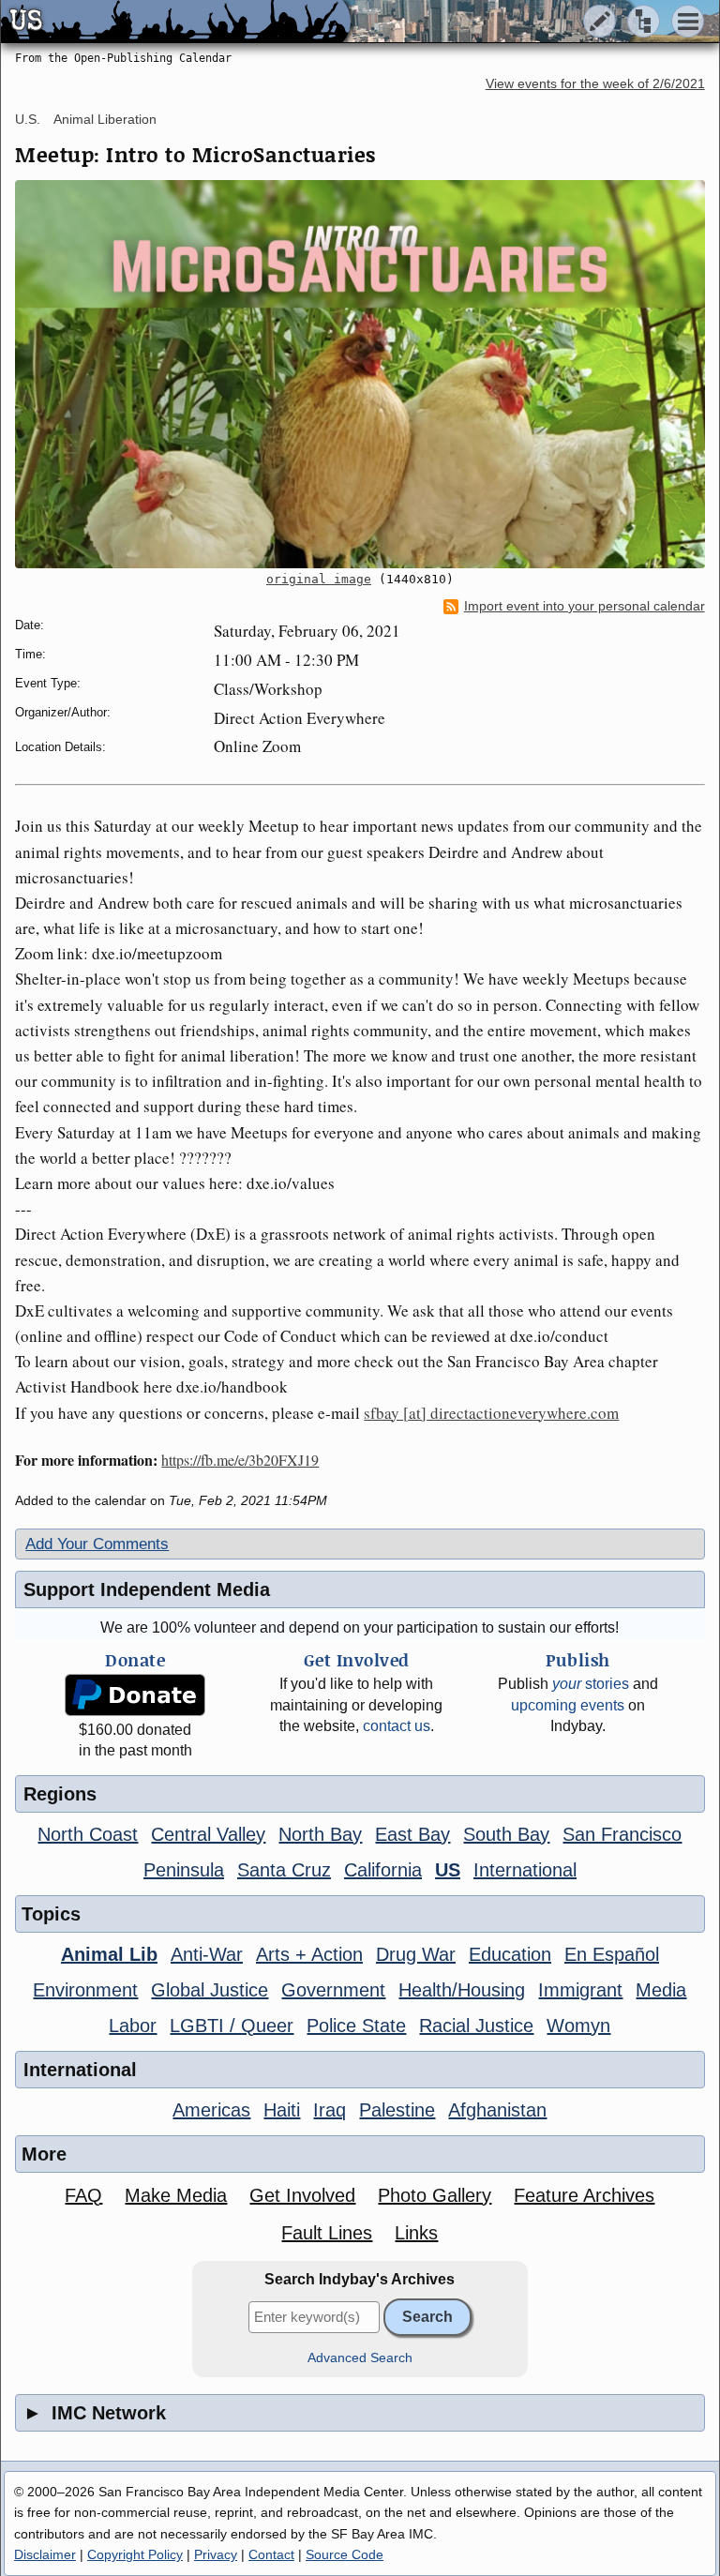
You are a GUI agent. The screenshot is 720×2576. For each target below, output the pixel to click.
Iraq (330, 2110)
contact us (397, 1726)
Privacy (216, 2554)
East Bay (412, 1834)
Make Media (176, 2195)
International (525, 1870)
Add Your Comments (97, 1544)
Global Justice (210, 1990)
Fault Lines (327, 2233)
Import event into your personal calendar (585, 606)
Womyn (578, 2026)
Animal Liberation (105, 119)
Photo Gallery (435, 2195)
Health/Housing (462, 1990)
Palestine (397, 2110)
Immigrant (580, 1990)
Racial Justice (476, 2026)
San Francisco (622, 1834)
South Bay (506, 1834)
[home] (176, 23)
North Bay (320, 1834)
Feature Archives (584, 2195)
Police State (356, 2026)
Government (333, 1990)
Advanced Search (360, 2358)
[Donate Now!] (135, 1695)
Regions (60, 1794)
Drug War (416, 1954)
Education (510, 1954)
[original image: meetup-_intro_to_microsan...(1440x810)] (360, 374)
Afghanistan (497, 2110)
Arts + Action (309, 1954)
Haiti (282, 2110)
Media (661, 1990)
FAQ (83, 2195)
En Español (612, 1954)
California (383, 1870)
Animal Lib (109, 1954)
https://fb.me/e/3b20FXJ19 (240, 1460)
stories (591, 1684)
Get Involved (302, 2195)
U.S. (28, 119)
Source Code (345, 2554)
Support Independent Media (147, 1589)
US (448, 1870)
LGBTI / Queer (232, 2026)
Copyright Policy (135, 2554)
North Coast (88, 1834)
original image (319, 579)
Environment (85, 1990)
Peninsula (184, 1870)
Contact (271, 2554)
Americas (211, 2110)
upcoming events (568, 1705)
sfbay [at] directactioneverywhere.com (491, 1413)
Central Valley (208, 1834)
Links (416, 2233)
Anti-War (207, 1954)
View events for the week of (595, 84)
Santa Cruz (284, 1870)
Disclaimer (45, 2554)
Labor (133, 2026)
